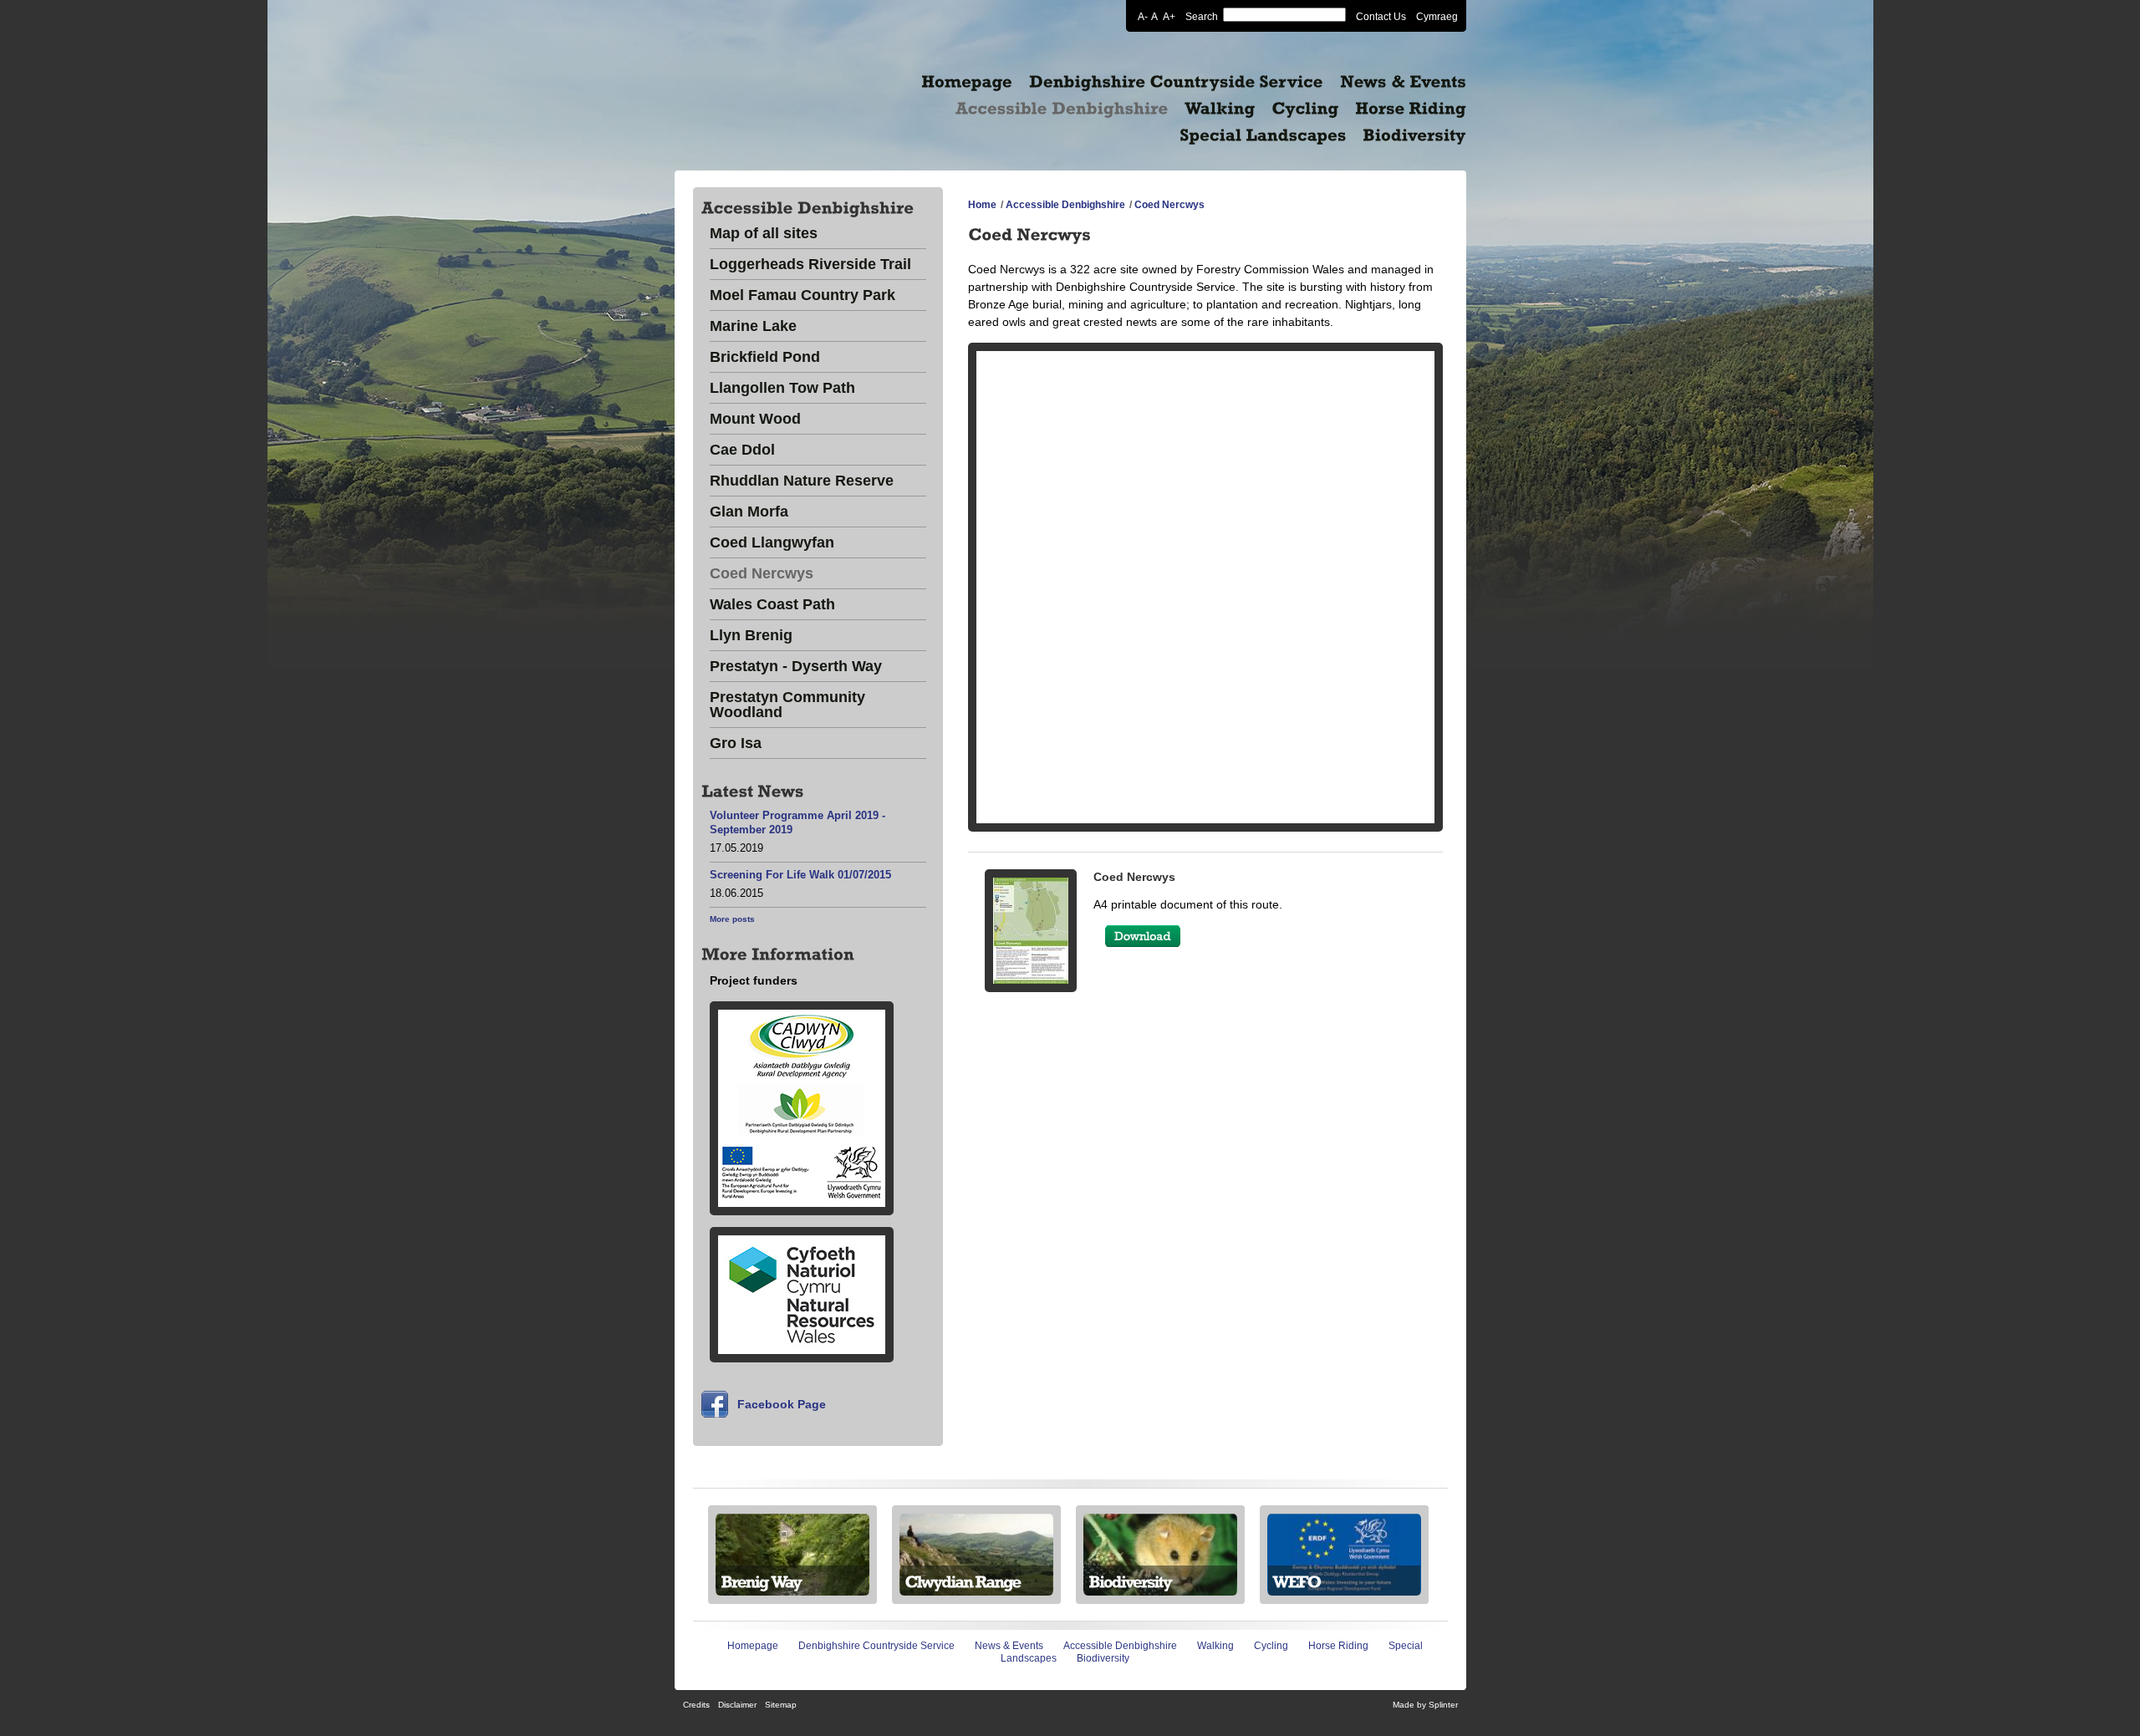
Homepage (753, 1646)
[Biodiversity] (1414, 135)
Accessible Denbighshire (1065, 205)
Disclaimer (737, 1705)
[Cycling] (1305, 109)
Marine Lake (753, 326)
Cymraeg (1437, 16)
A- (1143, 16)
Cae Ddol (742, 450)
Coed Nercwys (762, 574)
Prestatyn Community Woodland (787, 705)
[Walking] (1220, 109)
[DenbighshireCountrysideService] (1176, 82)
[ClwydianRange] (976, 1581)
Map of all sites (764, 234)
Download (1143, 936)
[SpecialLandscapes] (1263, 135)
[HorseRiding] (1411, 109)
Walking (1215, 1646)
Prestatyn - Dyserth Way (796, 667)
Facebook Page (782, 1404)
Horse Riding (1338, 1646)
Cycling (1271, 1646)
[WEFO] (1344, 1581)
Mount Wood (755, 419)
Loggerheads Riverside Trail (810, 265)
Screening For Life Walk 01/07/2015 (800, 875)
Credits (696, 1705)
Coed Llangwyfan (772, 543)
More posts (732, 919)
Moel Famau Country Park (802, 295)
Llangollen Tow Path (782, 388)
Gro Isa (736, 743)
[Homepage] (967, 82)
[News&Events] (1403, 82)
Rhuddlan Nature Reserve (802, 481)
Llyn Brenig (751, 636)
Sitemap (781, 1705)
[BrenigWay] (792, 1581)
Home (982, 205)
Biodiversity (1103, 1658)
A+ (1169, 16)
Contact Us (1381, 16)
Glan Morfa (749, 512)
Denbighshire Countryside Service (876, 1646)
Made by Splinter (1425, 1705)
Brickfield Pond (765, 357)
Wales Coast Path (772, 605)
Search (1202, 16)
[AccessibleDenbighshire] (1062, 109)
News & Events (1009, 1646)
